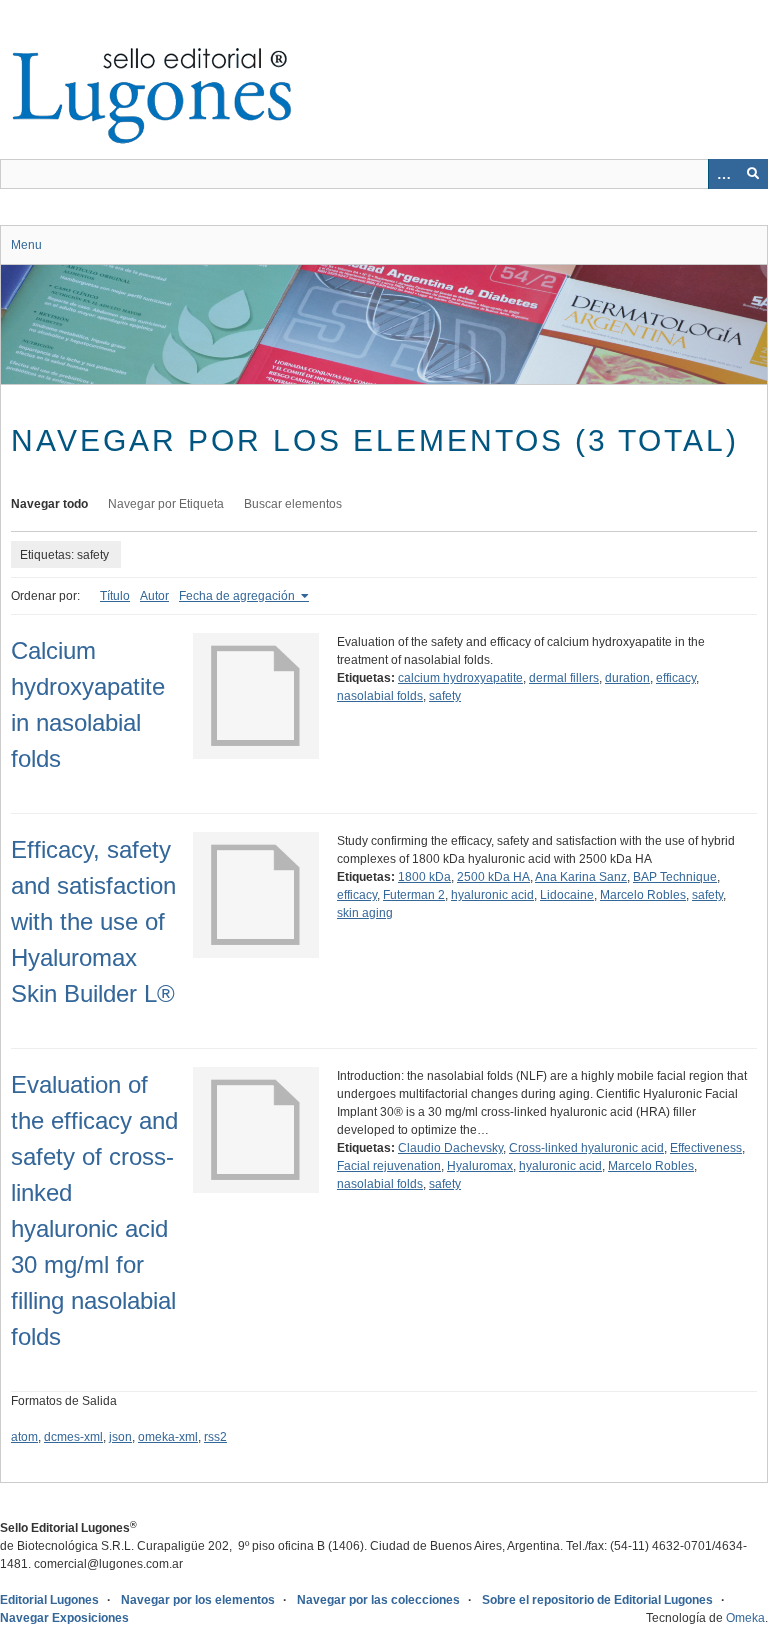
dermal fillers (564, 678)
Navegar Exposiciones (64, 1618)
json (120, 1437)
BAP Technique (675, 877)
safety (445, 696)
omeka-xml (168, 1437)
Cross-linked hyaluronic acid (586, 1148)
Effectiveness (706, 1148)
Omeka (745, 1618)
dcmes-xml (73, 1437)
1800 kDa (424, 877)
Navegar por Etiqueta (166, 504)
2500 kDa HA (493, 877)
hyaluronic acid (492, 895)
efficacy (676, 678)
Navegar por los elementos (198, 1600)
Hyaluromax (480, 1166)
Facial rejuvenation (389, 1166)
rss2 (215, 1437)
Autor (154, 596)
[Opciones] (723, 174)
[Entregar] (753, 174)
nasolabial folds (380, 696)
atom (24, 1437)
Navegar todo (49, 504)
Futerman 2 (414, 895)
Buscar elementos (293, 504)
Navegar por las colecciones (378, 1600)
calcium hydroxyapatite (460, 678)
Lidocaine (567, 895)
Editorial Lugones (49, 1600)
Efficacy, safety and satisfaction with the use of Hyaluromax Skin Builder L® (93, 921)
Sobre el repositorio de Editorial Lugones (597, 1600)
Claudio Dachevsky (450, 1148)
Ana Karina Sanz (581, 877)
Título (115, 596)
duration (627, 678)
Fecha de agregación (238, 596)
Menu (26, 245)
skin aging (365, 913)
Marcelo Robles (643, 895)
